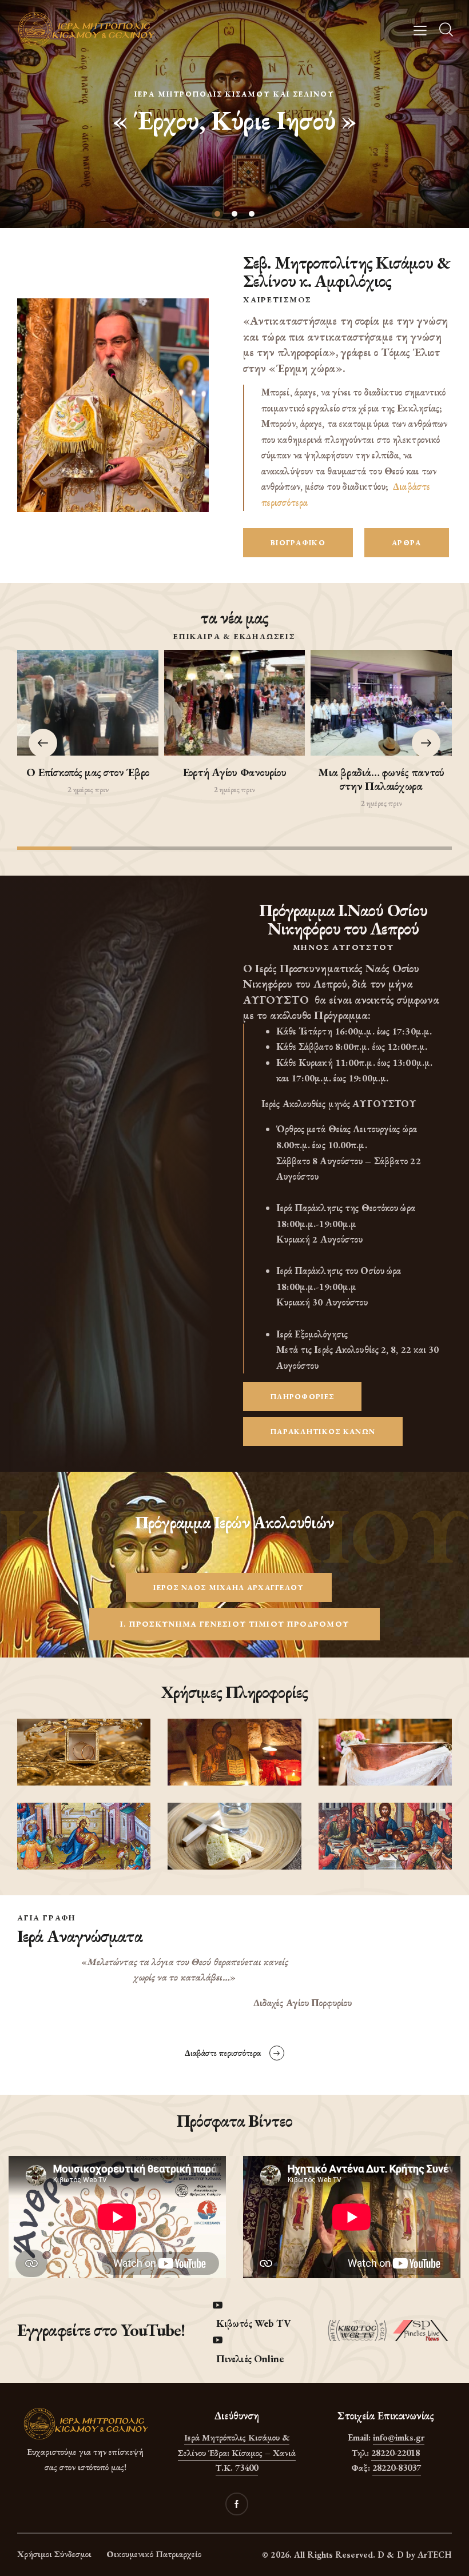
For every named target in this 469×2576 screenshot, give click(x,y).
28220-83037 (397, 2468)
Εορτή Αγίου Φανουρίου (235, 772)
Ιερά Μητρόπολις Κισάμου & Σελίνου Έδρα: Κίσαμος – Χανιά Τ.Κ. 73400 (237, 2453)
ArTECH (435, 2555)
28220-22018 (396, 2453)
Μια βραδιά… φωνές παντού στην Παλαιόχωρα (381, 779)
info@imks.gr (399, 2437)
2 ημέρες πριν (88, 789)
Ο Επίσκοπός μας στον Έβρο (88, 772)
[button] (426, 743)
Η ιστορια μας (235, 133)
